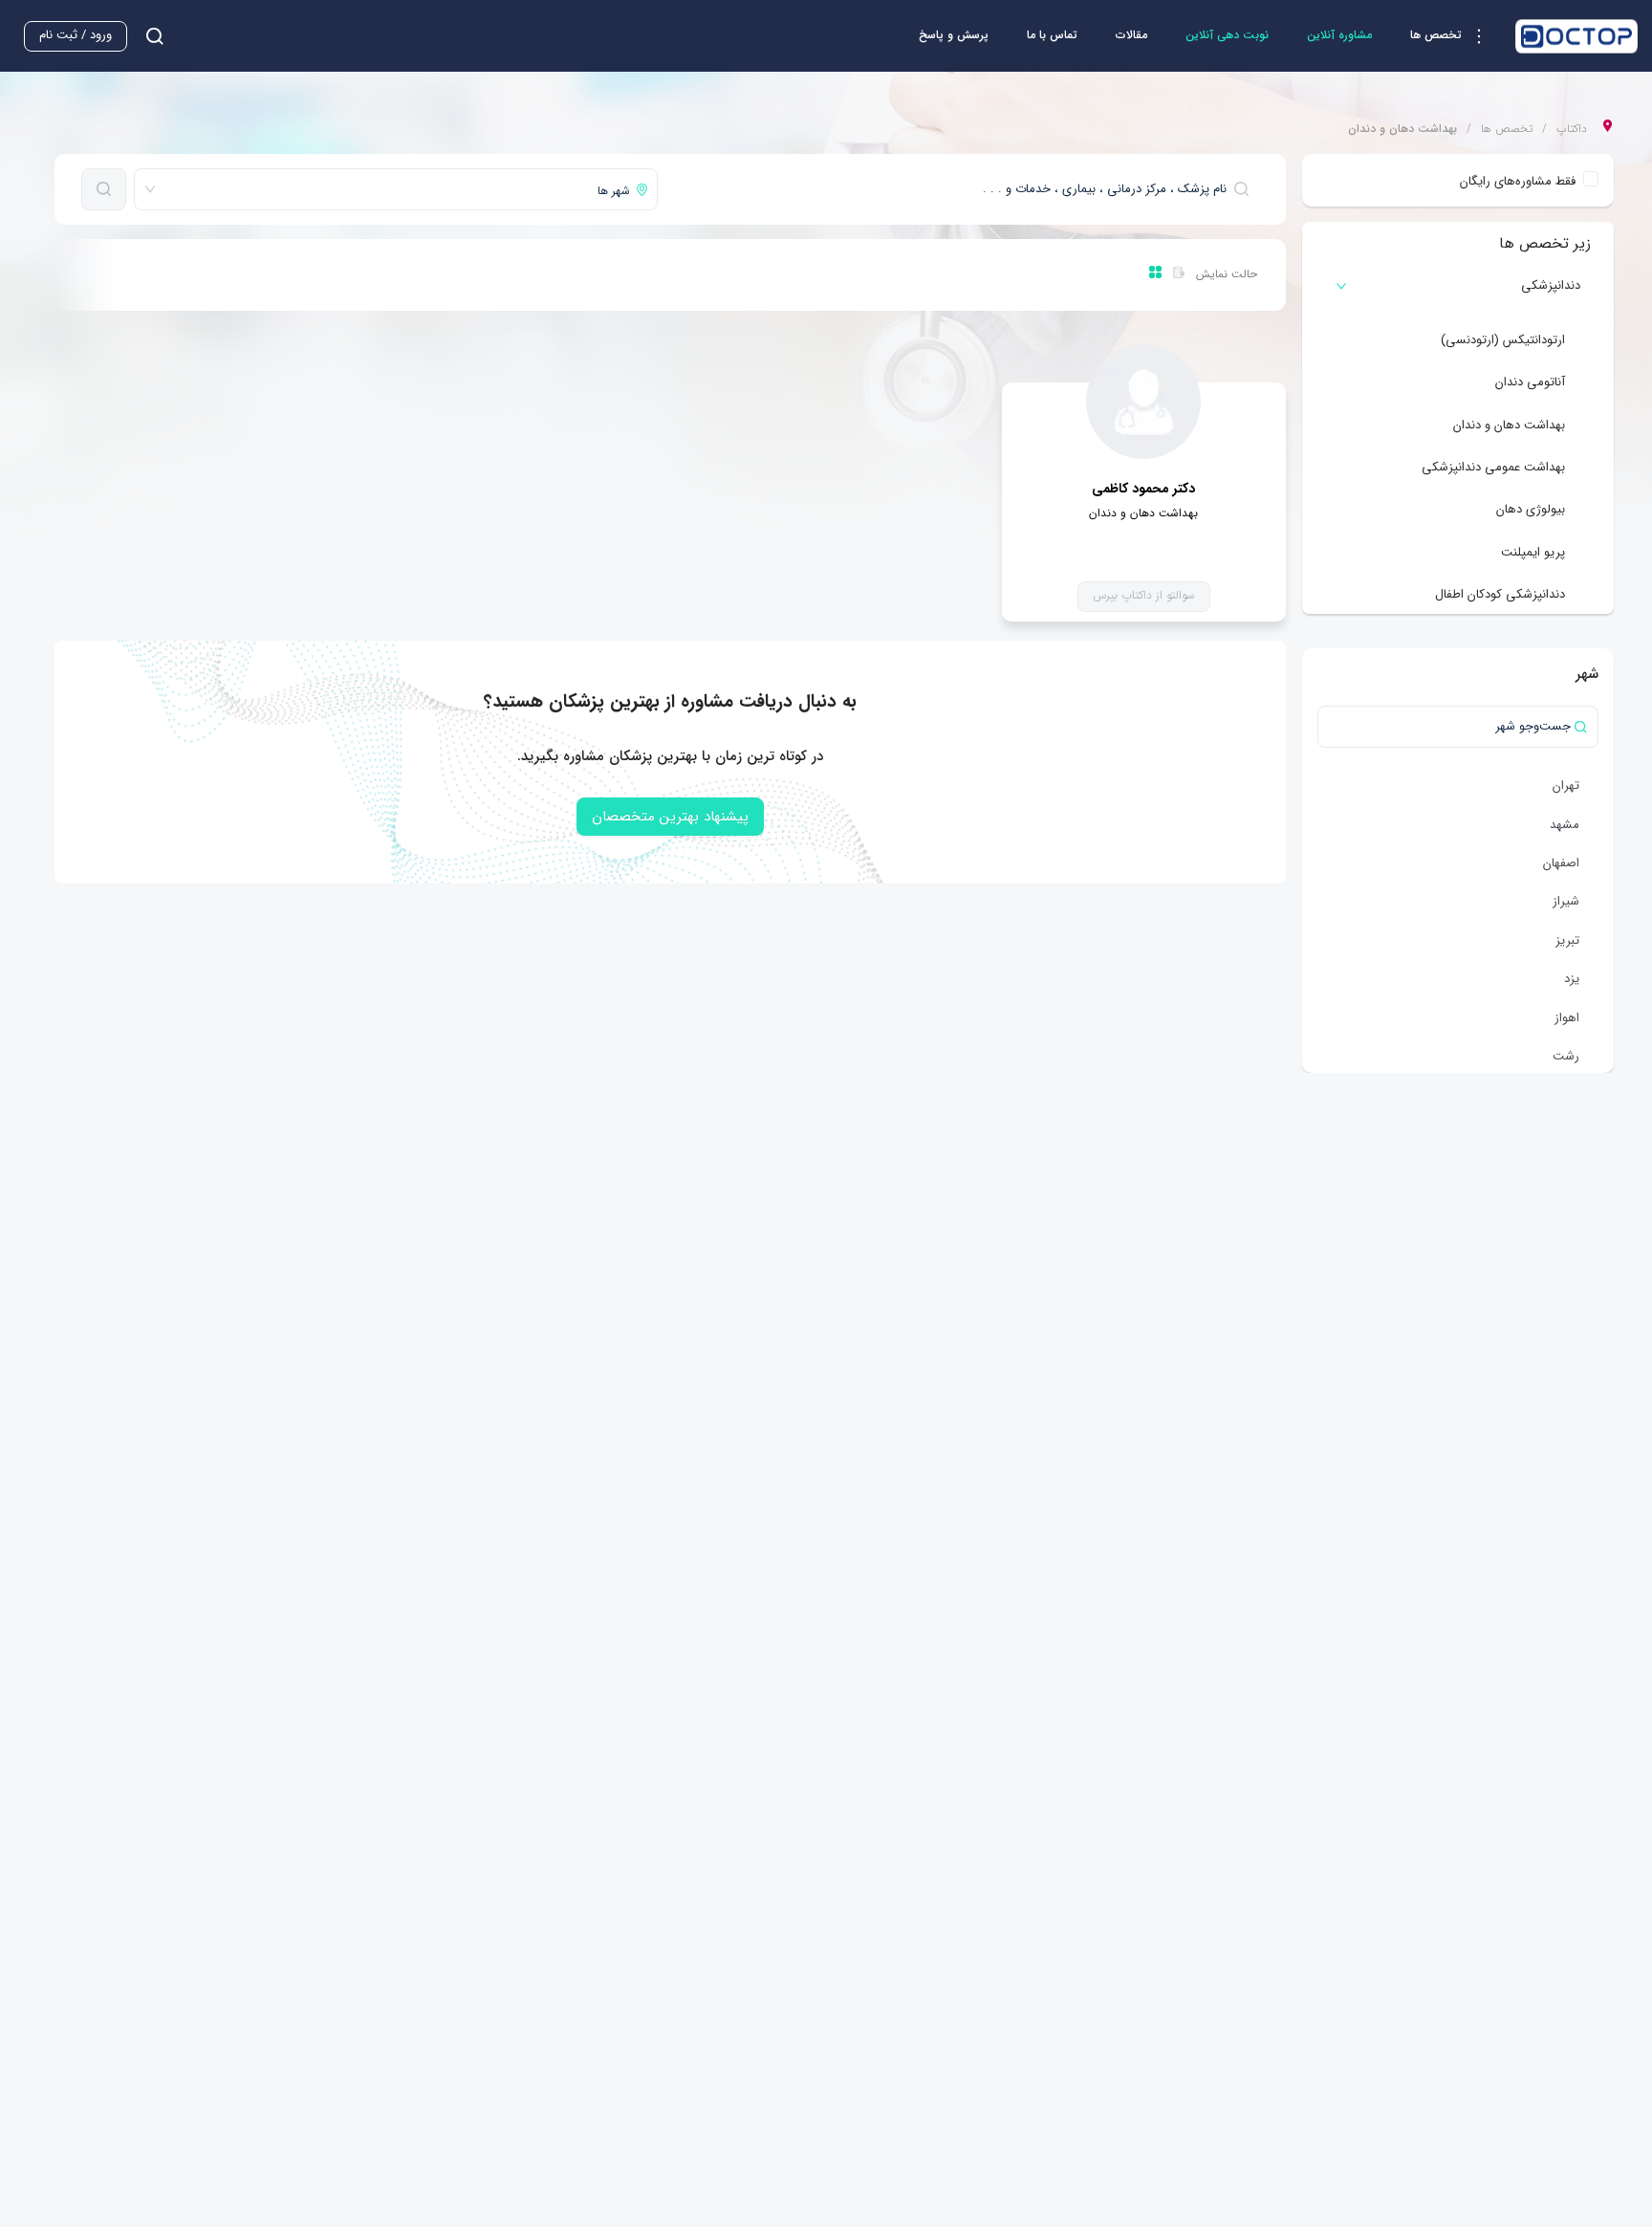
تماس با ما (1052, 35)
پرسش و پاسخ (954, 35)
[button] (1453, 36)
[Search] (104, 189)
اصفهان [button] (1561, 863)
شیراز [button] (1566, 901)
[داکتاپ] (1576, 36)
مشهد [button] (1565, 825)
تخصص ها (1507, 129)
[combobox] (962, 189)
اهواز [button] (1567, 1018)
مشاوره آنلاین (1339, 35)
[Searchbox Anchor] (147, 36)
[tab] (1458, 286)
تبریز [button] (1567, 940)
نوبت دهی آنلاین (1227, 35)
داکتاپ (1572, 129)
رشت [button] (1566, 1056)
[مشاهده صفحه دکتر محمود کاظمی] (1143, 402)
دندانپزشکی (1551, 285)
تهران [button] (1566, 786)
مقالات (1131, 35)
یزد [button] (1572, 979)
